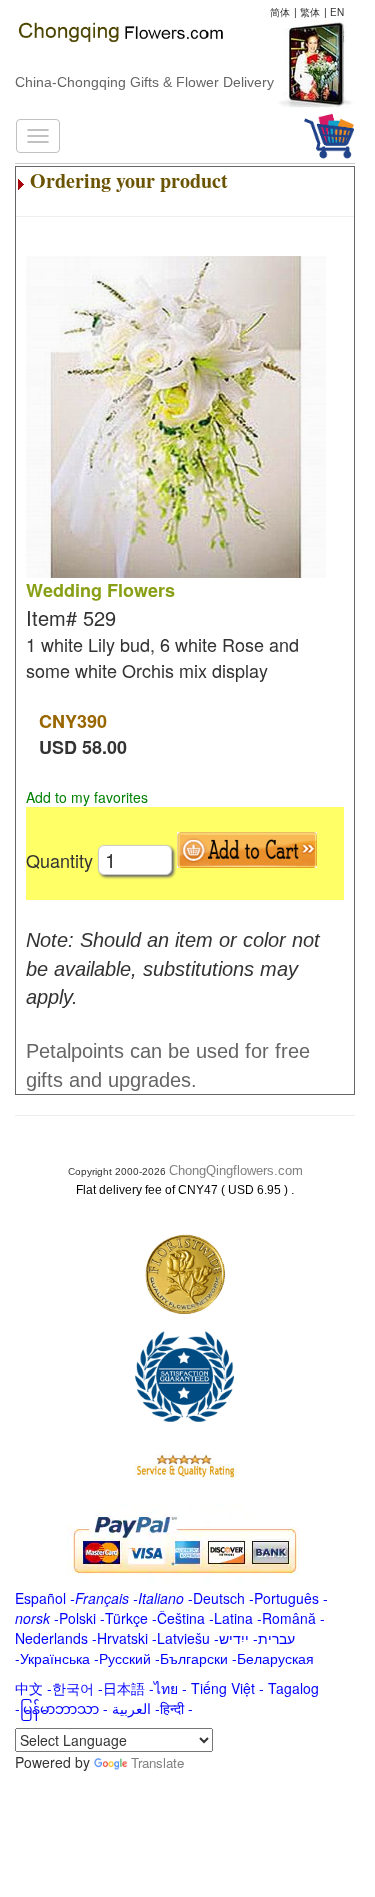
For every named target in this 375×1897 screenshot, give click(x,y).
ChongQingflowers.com (236, 1170)
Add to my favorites (87, 797)
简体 (280, 12)
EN (337, 12)
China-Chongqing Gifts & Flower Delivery (144, 82)
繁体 (310, 12)
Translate (157, 1762)
